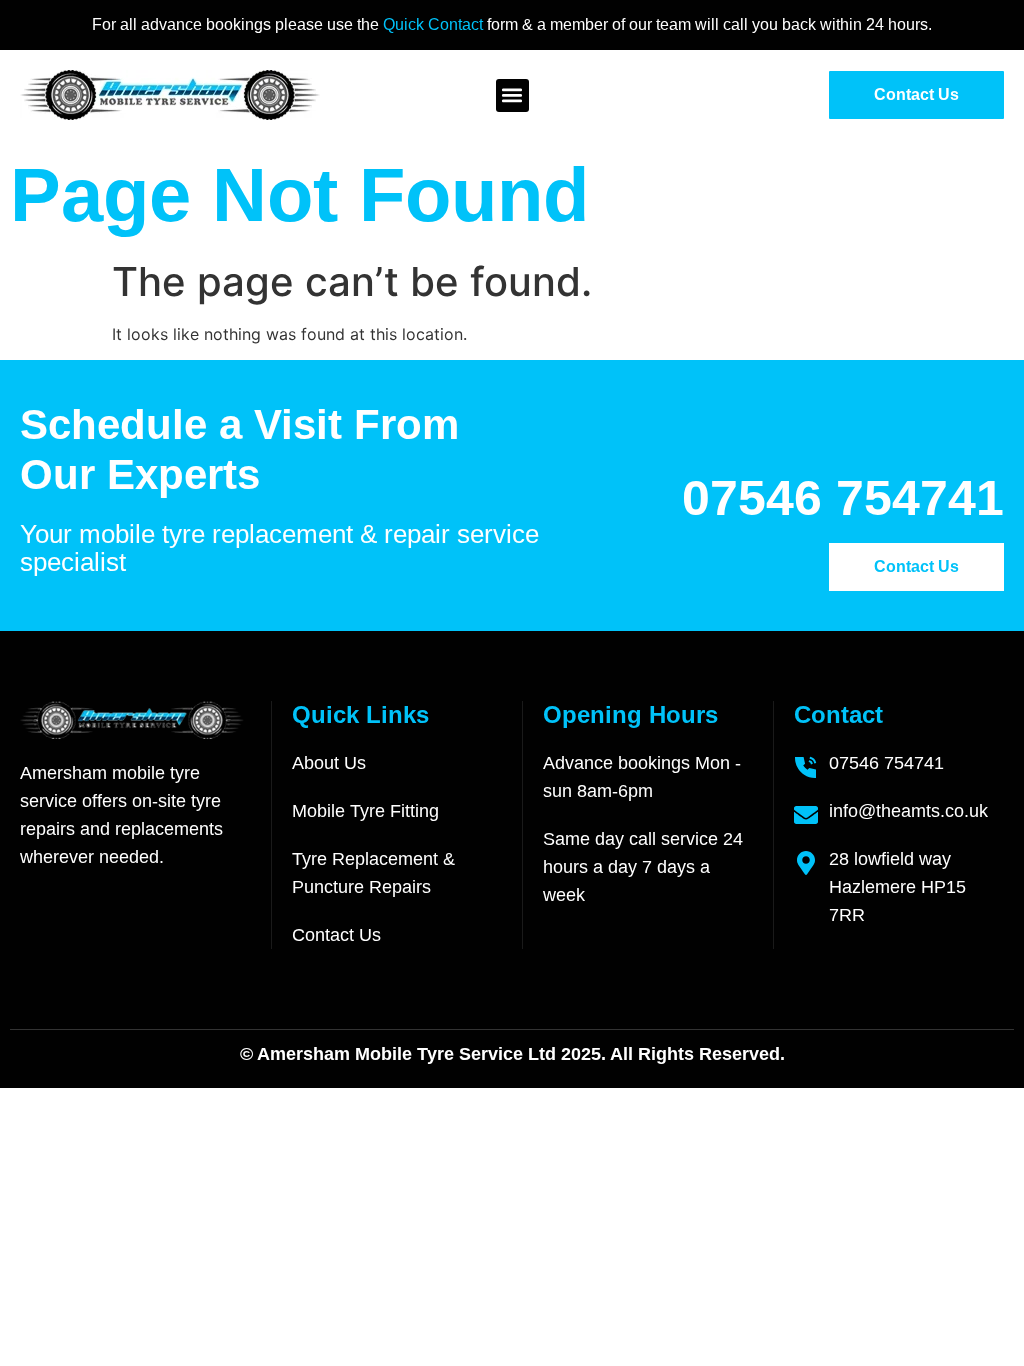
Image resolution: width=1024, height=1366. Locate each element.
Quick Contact (435, 24)
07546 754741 (843, 498)
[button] (512, 95)
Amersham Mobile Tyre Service (390, 1054)
